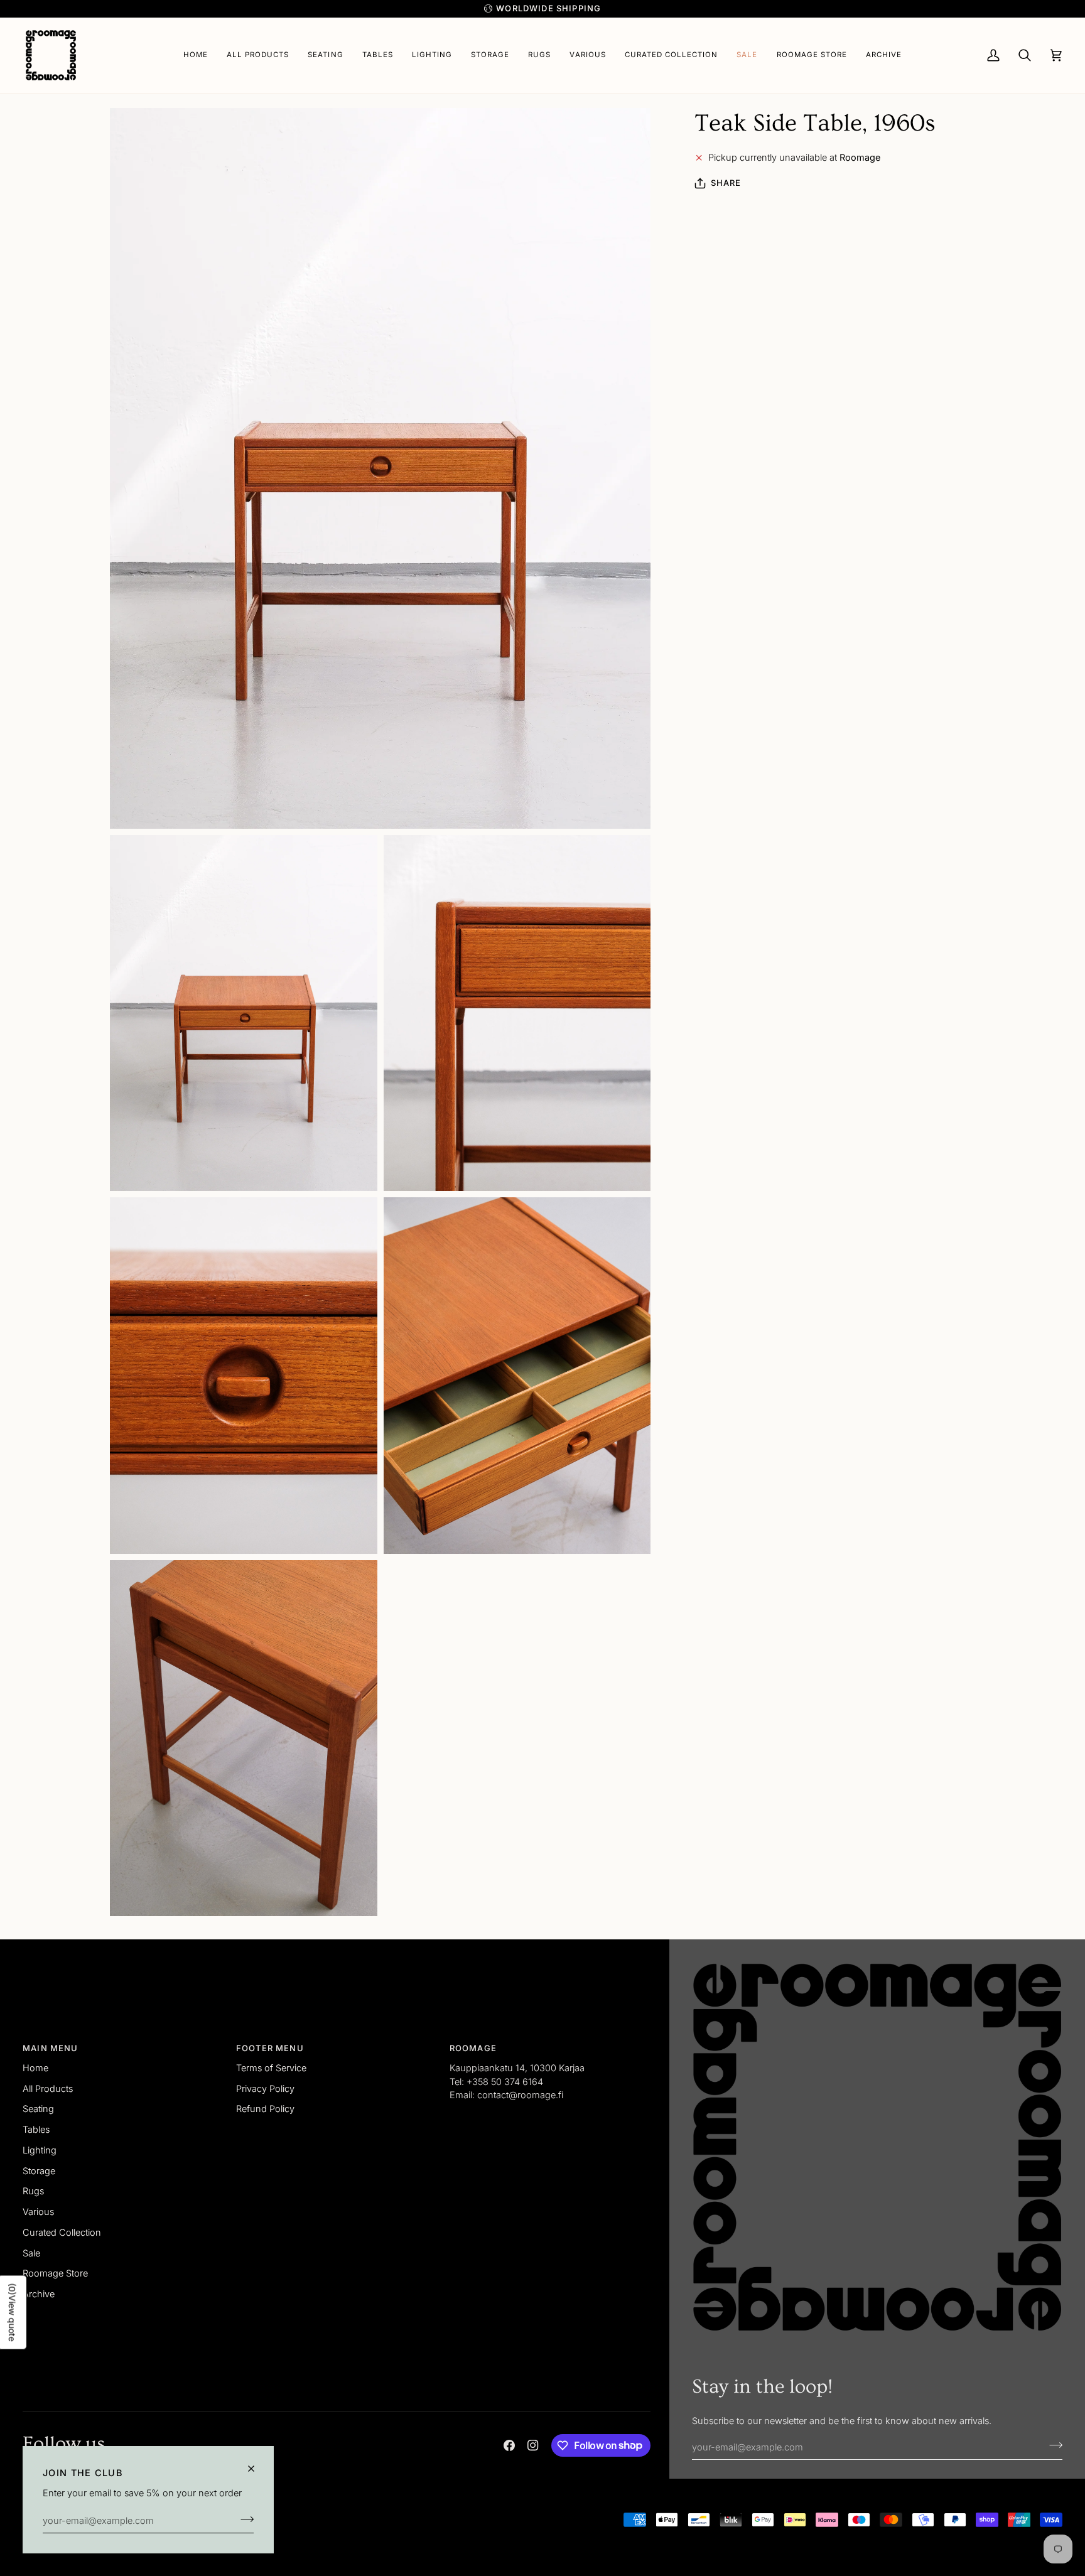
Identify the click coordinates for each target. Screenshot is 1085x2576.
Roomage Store (55, 2273)
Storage (39, 2171)
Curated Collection (62, 2232)
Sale (31, 2253)
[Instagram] (533, 2445)
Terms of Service (271, 2068)
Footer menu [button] (270, 2048)
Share (726, 183)
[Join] (243, 2519)
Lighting (40, 2150)
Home (35, 2068)
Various (38, 2212)
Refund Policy (265, 2109)
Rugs (33, 2191)
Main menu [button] (51, 2048)
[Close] (256, 2469)
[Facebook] (509, 2445)
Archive (39, 2294)
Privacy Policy (265, 2088)
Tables (36, 2129)
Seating (38, 2109)
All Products (48, 2088)
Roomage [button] (473, 2048)
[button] (325, 55)
